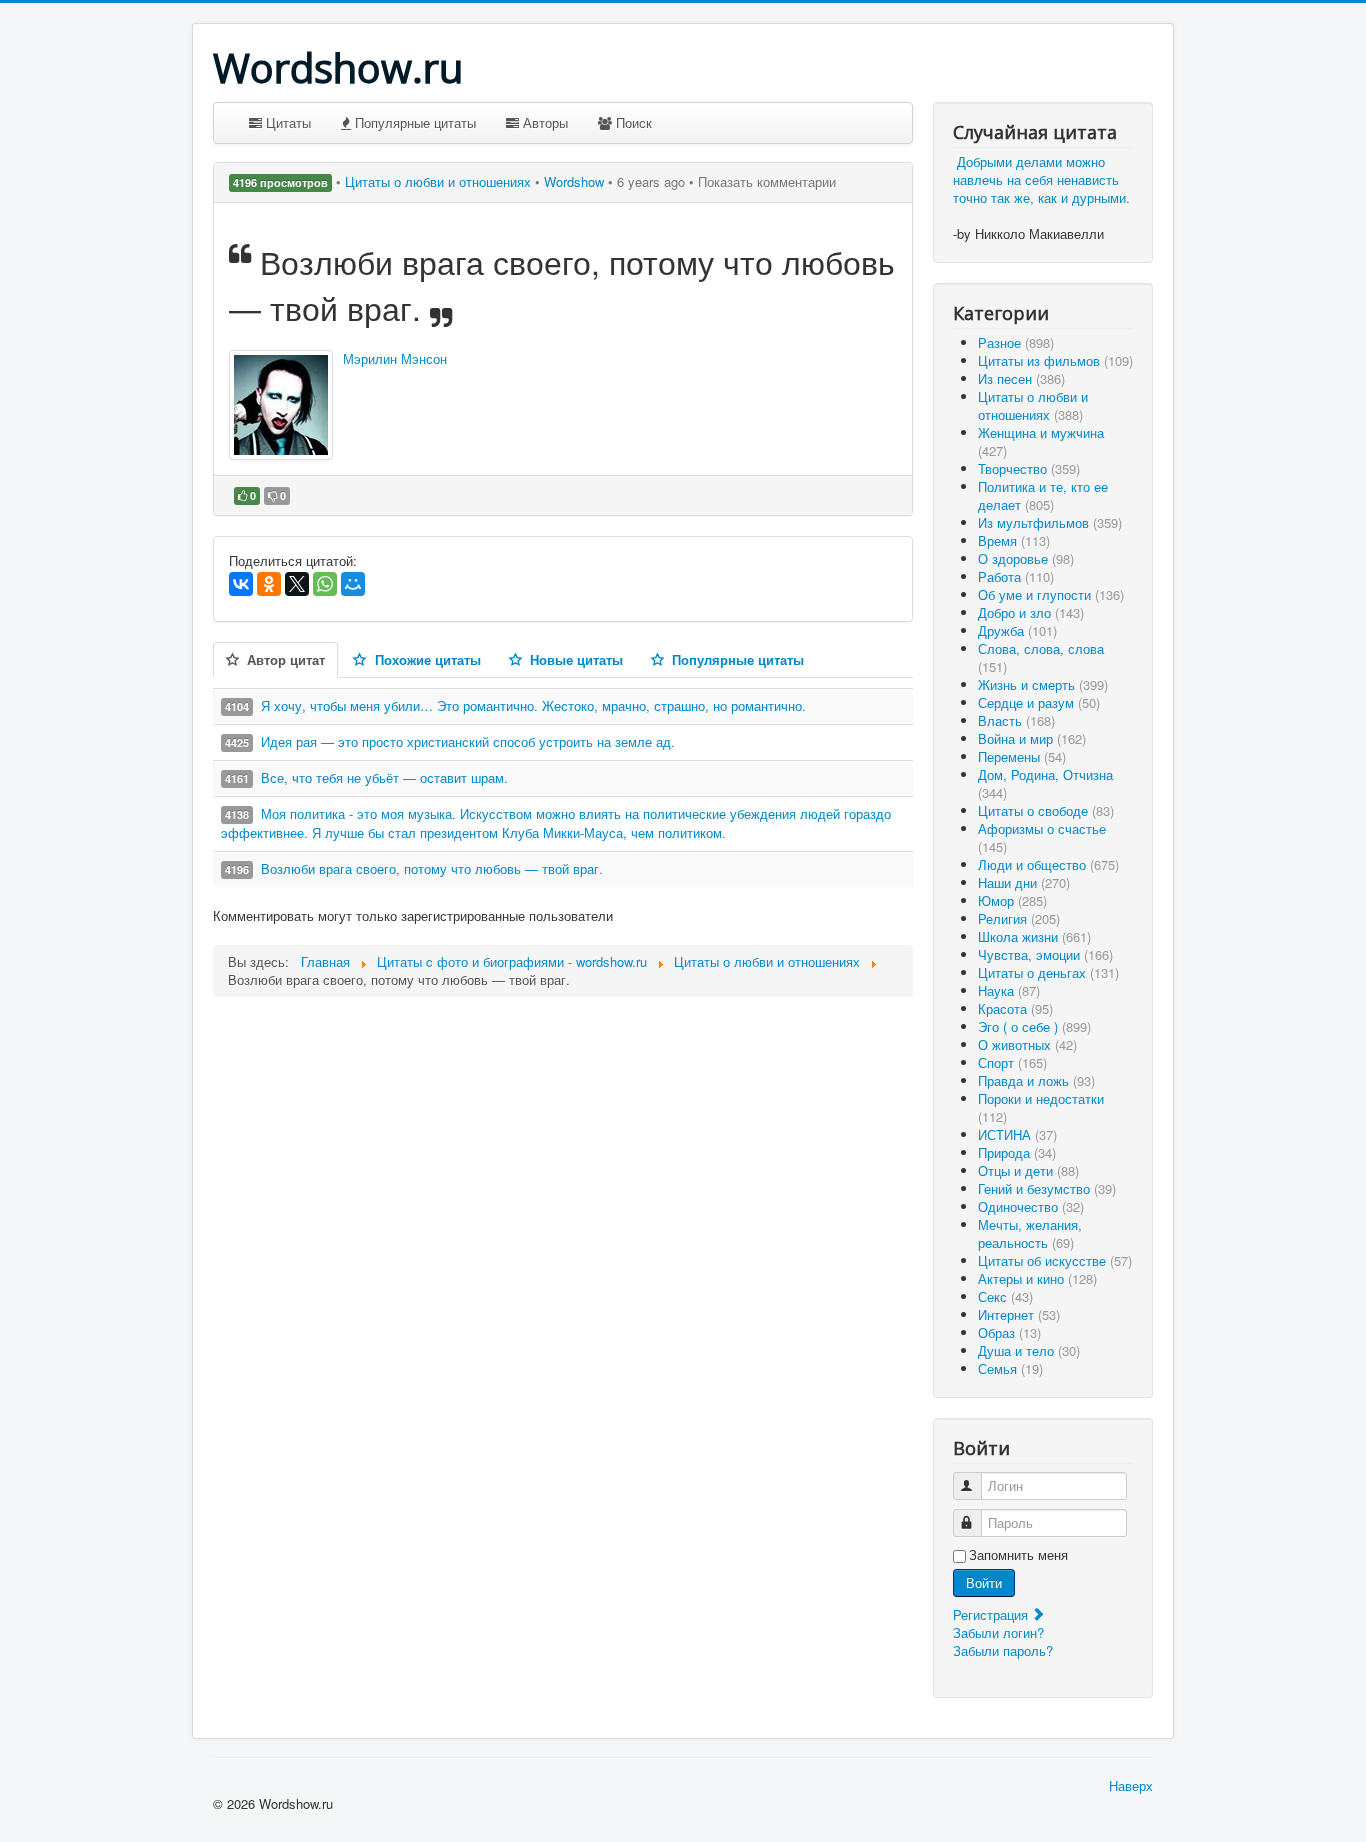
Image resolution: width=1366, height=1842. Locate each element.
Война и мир (1032, 738)
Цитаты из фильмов (1055, 360)
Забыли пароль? (1003, 1650)
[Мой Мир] (353, 584)
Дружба (1017, 630)
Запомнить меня (1018, 1555)
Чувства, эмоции (1045, 954)
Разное (1016, 342)
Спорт (1012, 1062)
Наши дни (1024, 882)
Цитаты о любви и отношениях (440, 181)
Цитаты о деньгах (1048, 972)
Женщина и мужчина (1041, 441)
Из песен (1021, 378)
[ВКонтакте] (241, 584)
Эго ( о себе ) (1034, 1026)
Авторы (543, 122)
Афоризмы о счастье (1042, 837)
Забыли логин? (998, 1632)
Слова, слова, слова (1041, 657)
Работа (1016, 576)
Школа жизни (1034, 936)
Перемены (1022, 756)
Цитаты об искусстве (1055, 1260)
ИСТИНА (1017, 1134)
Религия (1019, 918)
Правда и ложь (1036, 1080)
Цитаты (286, 122)
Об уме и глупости (1051, 594)
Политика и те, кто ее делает (1043, 495)
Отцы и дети (1028, 1170)
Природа (1017, 1152)
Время (1014, 540)
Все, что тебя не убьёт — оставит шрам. (384, 777)
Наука (1009, 990)
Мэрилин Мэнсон (395, 358)
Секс (1005, 1296)
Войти (984, 1582)
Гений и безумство (1047, 1188)
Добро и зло (1031, 612)
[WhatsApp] (325, 584)
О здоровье (1026, 558)
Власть (1016, 720)
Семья (1010, 1368)
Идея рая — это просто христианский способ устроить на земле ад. (468, 741)
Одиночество (1031, 1206)
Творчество (1029, 468)
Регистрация (992, 1614)
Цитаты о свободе (1046, 810)
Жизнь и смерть (1043, 684)
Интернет (1019, 1314)
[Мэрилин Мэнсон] (281, 405)
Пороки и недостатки (1041, 1107)
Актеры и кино (1037, 1278)
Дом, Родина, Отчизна (1045, 783)
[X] (297, 584)
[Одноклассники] (269, 584)
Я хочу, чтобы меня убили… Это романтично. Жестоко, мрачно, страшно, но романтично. (533, 705)
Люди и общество (1048, 864)
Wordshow (574, 181)
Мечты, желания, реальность (1030, 1233)
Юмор (1012, 900)
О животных (1027, 1044)
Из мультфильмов (1050, 522)
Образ (1009, 1332)
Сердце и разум (1039, 702)
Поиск (632, 122)
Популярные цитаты (413, 122)
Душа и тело (1029, 1350)
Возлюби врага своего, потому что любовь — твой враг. (432, 868)
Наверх (1131, 1785)
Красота (1015, 1008)
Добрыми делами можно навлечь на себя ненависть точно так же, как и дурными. (1041, 179)
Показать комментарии (767, 181)
